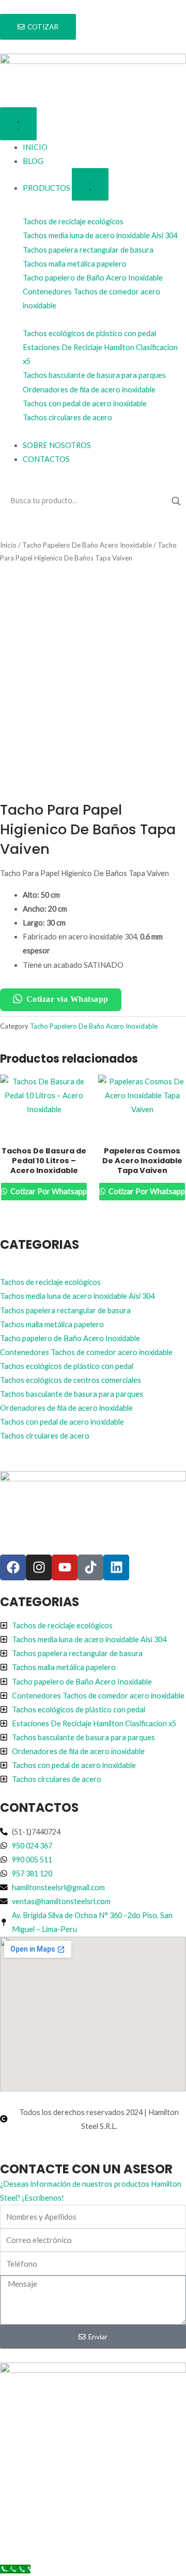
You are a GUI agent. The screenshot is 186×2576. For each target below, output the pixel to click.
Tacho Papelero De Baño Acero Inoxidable (87, 545)
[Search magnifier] (176, 501)
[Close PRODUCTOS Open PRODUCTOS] (90, 184)
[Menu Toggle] (18, 123)
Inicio (8, 545)
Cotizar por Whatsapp (48, 1191)
